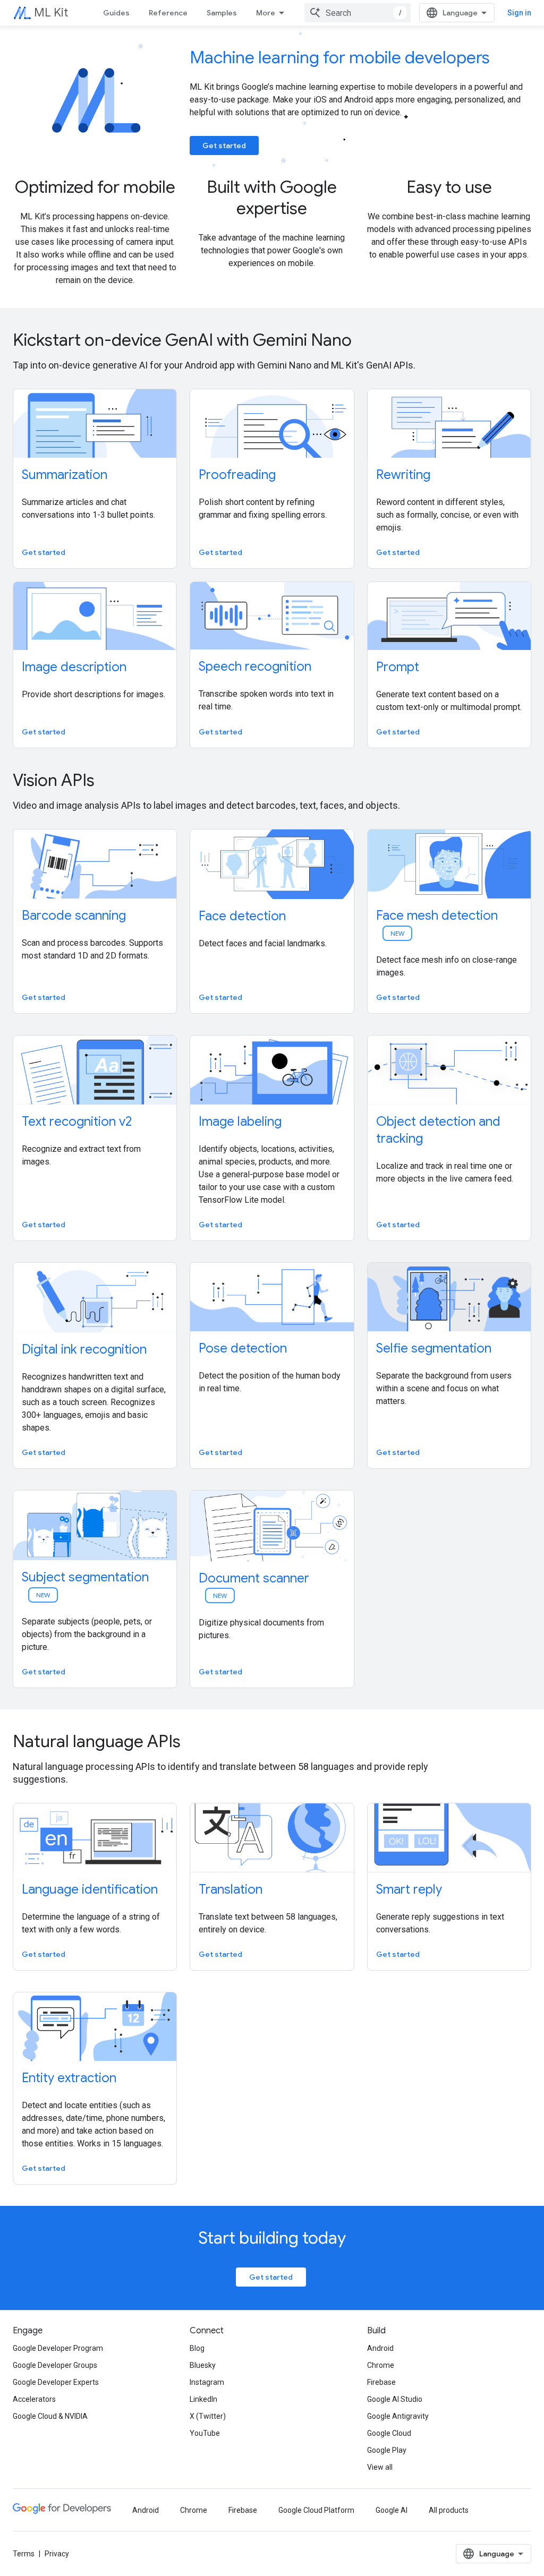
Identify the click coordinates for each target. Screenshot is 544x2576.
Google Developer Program (58, 2348)
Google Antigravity (398, 2416)
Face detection (242, 916)
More (266, 13)
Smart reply (409, 1889)
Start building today (272, 2238)
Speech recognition (255, 666)
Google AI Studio (395, 2399)
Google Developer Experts (56, 2382)
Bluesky (203, 2365)
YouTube (205, 2433)
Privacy (57, 2554)
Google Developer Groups (55, 2365)
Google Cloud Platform (316, 2510)
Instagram (207, 2382)
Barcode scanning (74, 915)
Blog (197, 2348)
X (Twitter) (208, 2416)
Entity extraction (69, 2078)
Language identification (90, 1889)
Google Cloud (389, 2433)
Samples (222, 13)
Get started (224, 146)
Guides (116, 13)
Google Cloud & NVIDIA (50, 2416)
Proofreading (237, 475)
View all (380, 2467)
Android (380, 2348)
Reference (168, 13)
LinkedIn (203, 2399)
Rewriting (403, 475)
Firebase (381, 2382)
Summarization (65, 475)
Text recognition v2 (77, 1122)
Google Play (387, 2450)
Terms (24, 2554)
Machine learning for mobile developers (340, 57)
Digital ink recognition (84, 1349)
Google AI (392, 2510)
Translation (231, 1889)
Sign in (519, 13)
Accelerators (34, 2399)
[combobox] (358, 13)
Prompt (398, 667)
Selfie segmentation (434, 1348)
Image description (74, 667)
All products (449, 2510)
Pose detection (243, 1348)
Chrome (381, 2365)
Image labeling (240, 1122)
